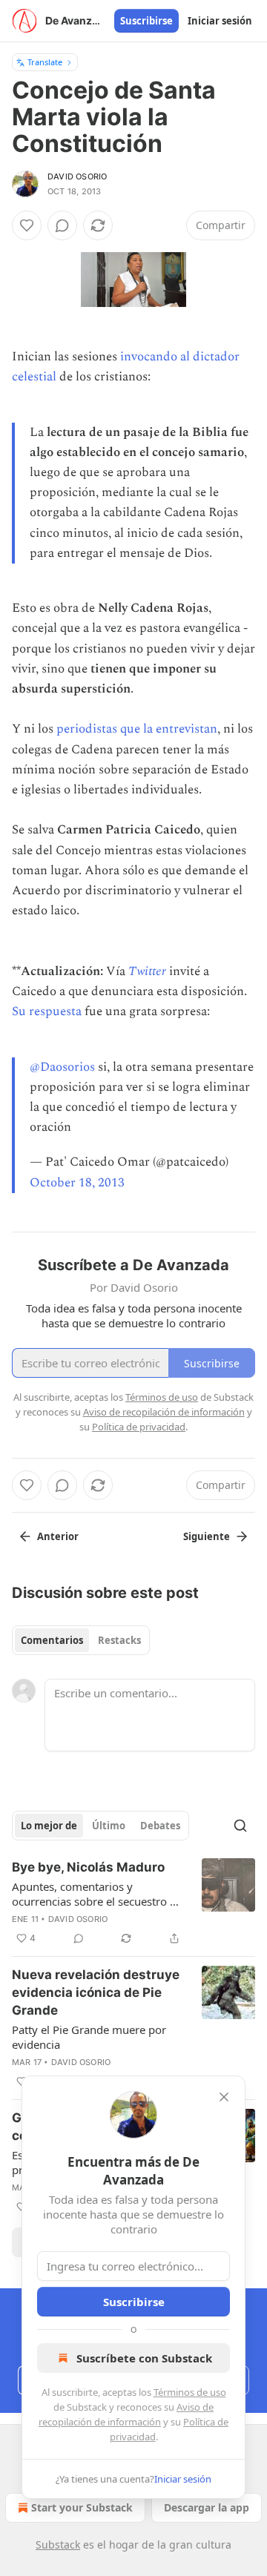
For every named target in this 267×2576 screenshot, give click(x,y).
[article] (133, 1903)
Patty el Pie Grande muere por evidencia (89, 2037)
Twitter (147, 971)
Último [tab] (109, 1826)
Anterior (58, 1536)
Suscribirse (146, 21)
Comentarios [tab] (52, 1640)
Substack (58, 2544)
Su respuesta (47, 1011)
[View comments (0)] (62, 225)
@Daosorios (62, 1067)
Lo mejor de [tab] (49, 1826)
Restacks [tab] (119, 1640)
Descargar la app (207, 2507)
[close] (224, 2097)
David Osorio (77, 176)
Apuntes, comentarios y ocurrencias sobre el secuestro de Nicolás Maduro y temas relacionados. (97, 1894)
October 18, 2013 (77, 1183)
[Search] (240, 1826)
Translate (45, 62)
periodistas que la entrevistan (137, 729)
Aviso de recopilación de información (164, 1412)
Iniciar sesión (220, 21)
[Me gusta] (27, 225)
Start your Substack (82, 2507)
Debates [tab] (160, 1826)
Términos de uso (190, 2392)
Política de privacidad (139, 1427)
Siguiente (207, 1536)
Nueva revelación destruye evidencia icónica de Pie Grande (96, 1992)
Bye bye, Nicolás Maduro (88, 1867)
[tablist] (81, 1640)
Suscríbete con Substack (144, 2358)
